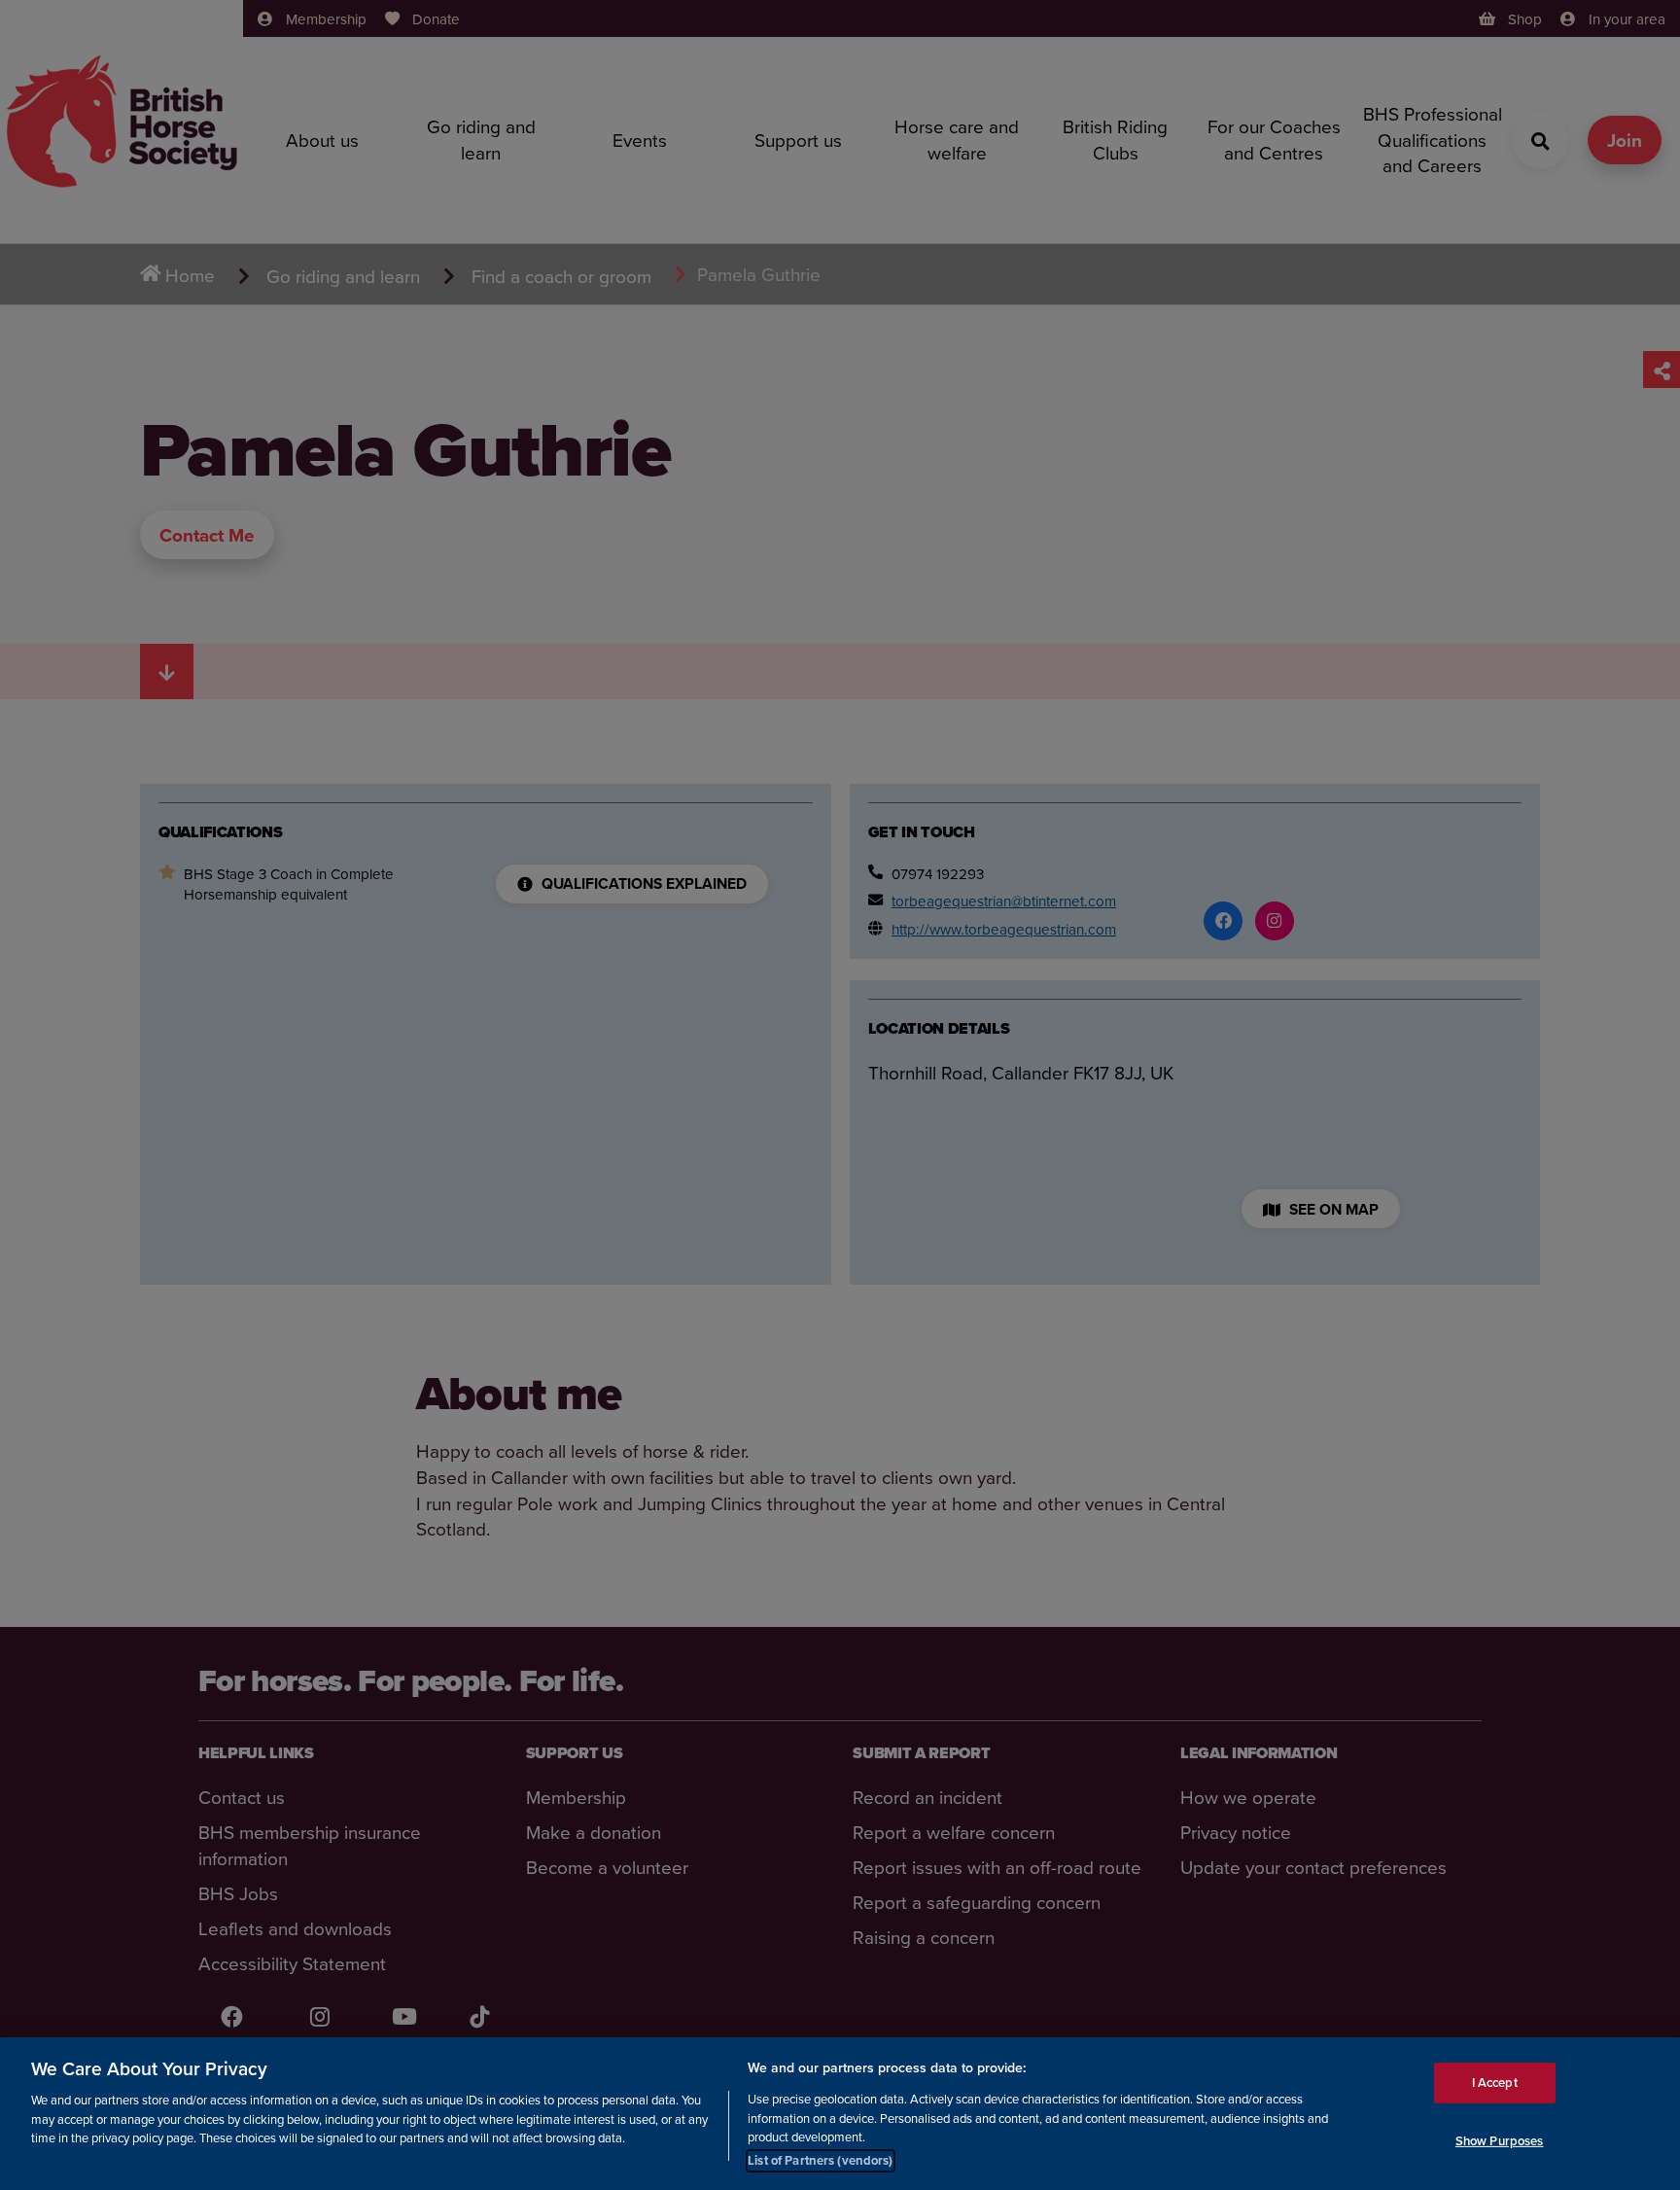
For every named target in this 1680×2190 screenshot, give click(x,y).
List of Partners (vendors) (820, 2160)
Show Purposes (1500, 2140)
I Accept (1495, 2082)
